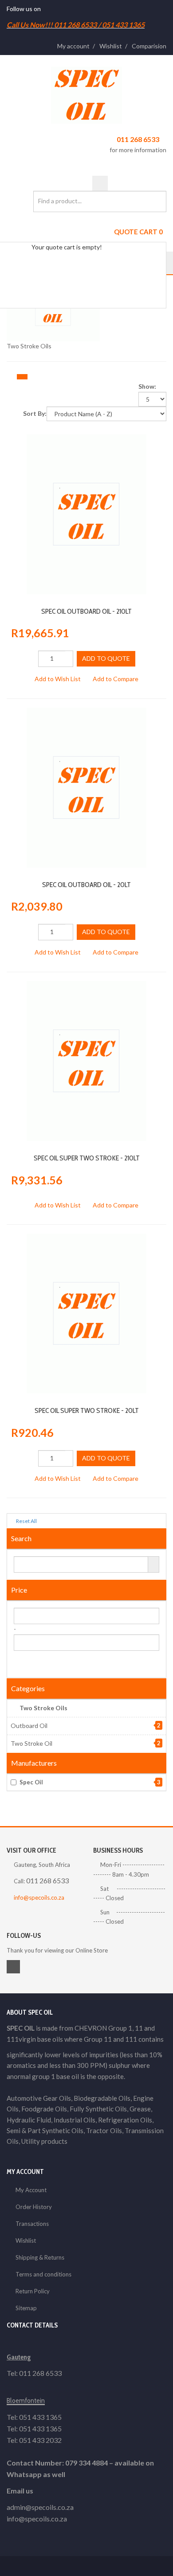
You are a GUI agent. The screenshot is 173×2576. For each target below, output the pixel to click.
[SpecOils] (86, 95)
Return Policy (33, 2291)
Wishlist (111, 46)
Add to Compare (116, 679)
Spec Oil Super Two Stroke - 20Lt (87, 1410)
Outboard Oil (29, 1726)
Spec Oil (90, 1782)
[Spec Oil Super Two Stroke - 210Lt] (86, 986)
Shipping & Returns (40, 2257)
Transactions (32, 2224)
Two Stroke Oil (31, 1743)
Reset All (26, 1521)
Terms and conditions (43, 2274)
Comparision (149, 46)
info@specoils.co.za (39, 1897)
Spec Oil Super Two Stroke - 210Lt (87, 1158)
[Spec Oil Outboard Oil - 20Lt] (86, 712)
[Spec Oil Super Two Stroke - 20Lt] (86, 1238)
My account (73, 46)
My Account (31, 2190)
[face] (45, 9)
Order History (34, 2207)
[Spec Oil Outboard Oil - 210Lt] (86, 439)
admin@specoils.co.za (40, 2507)
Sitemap (26, 2308)
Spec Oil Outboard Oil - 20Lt (86, 885)
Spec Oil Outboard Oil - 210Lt (86, 611)
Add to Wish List (58, 679)
